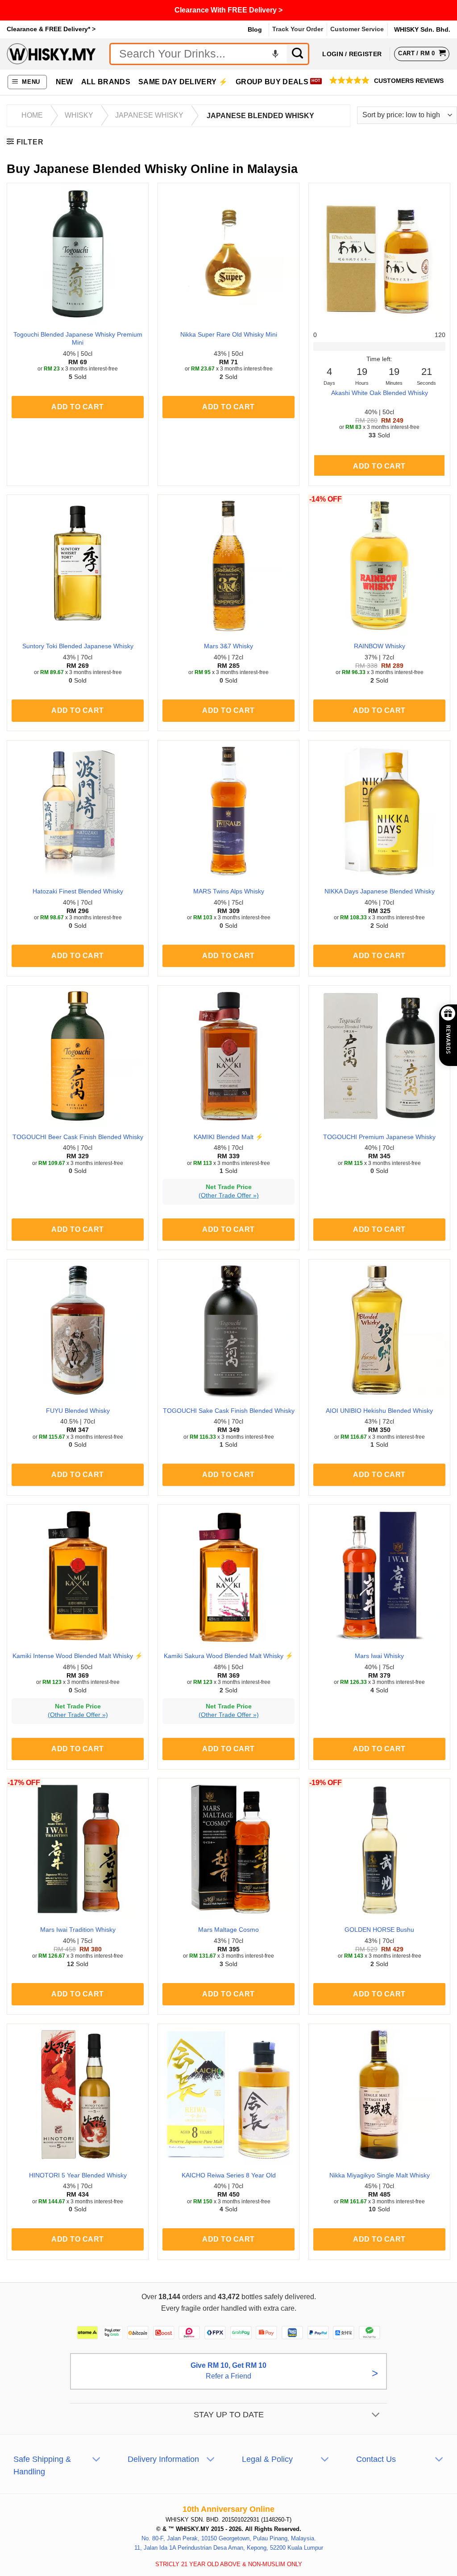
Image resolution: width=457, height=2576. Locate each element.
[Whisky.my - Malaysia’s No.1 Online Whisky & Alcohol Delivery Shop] (51, 54)
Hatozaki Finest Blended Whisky (78, 891)
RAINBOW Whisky (380, 646)
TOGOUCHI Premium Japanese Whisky (379, 1137)
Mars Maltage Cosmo (228, 1930)
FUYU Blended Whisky (78, 1411)
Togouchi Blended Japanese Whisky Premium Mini (78, 339)
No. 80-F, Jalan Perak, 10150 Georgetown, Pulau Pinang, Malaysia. (229, 2538)
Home (32, 115)
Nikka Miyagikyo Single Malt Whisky (380, 2175)
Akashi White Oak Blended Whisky (380, 393)
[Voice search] (275, 54)
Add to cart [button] (77, 407)
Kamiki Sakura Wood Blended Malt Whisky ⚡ (228, 1656)
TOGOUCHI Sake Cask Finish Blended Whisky (229, 1411)
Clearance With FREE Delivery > (228, 10)
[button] (27, 82)
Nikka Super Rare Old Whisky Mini (229, 334)
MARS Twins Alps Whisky (229, 891)
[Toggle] (376, 2415)
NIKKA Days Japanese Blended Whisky (380, 891)
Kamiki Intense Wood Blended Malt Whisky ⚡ (78, 1656)
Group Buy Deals (272, 82)
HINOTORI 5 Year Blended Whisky (78, 2175)
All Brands (106, 82)
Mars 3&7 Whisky (228, 646)
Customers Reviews (409, 81)
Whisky (79, 115)
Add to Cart (379, 466)
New (64, 82)
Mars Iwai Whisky (379, 1656)
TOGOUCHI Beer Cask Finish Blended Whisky (78, 1137)
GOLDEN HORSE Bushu (379, 1930)
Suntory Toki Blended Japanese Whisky (78, 646)
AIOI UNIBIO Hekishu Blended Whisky (379, 1411)
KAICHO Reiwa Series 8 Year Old (229, 2175)
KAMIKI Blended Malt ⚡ (228, 1137)
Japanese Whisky (149, 115)
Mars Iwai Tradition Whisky (78, 1930)
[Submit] (298, 54)
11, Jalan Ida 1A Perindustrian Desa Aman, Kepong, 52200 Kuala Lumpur (229, 2548)
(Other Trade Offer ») (229, 1195)
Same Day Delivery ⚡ (183, 82)
